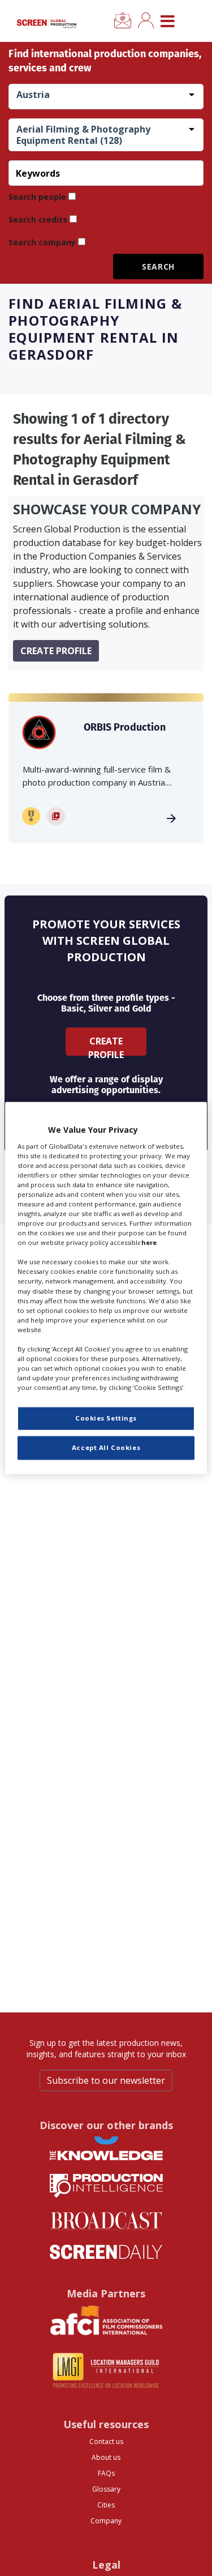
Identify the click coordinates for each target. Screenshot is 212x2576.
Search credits (38, 219)
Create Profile (106, 1045)
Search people (37, 197)
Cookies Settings (106, 1419)
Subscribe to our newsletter (106, 2080)
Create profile (56, 651)
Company (106, 2521)
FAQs (106, 2473)
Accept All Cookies (106, 1448)
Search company (42, 242)
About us (106, 2457)
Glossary (106, 2489)
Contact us (106, 2441)
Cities (106, 2505)
